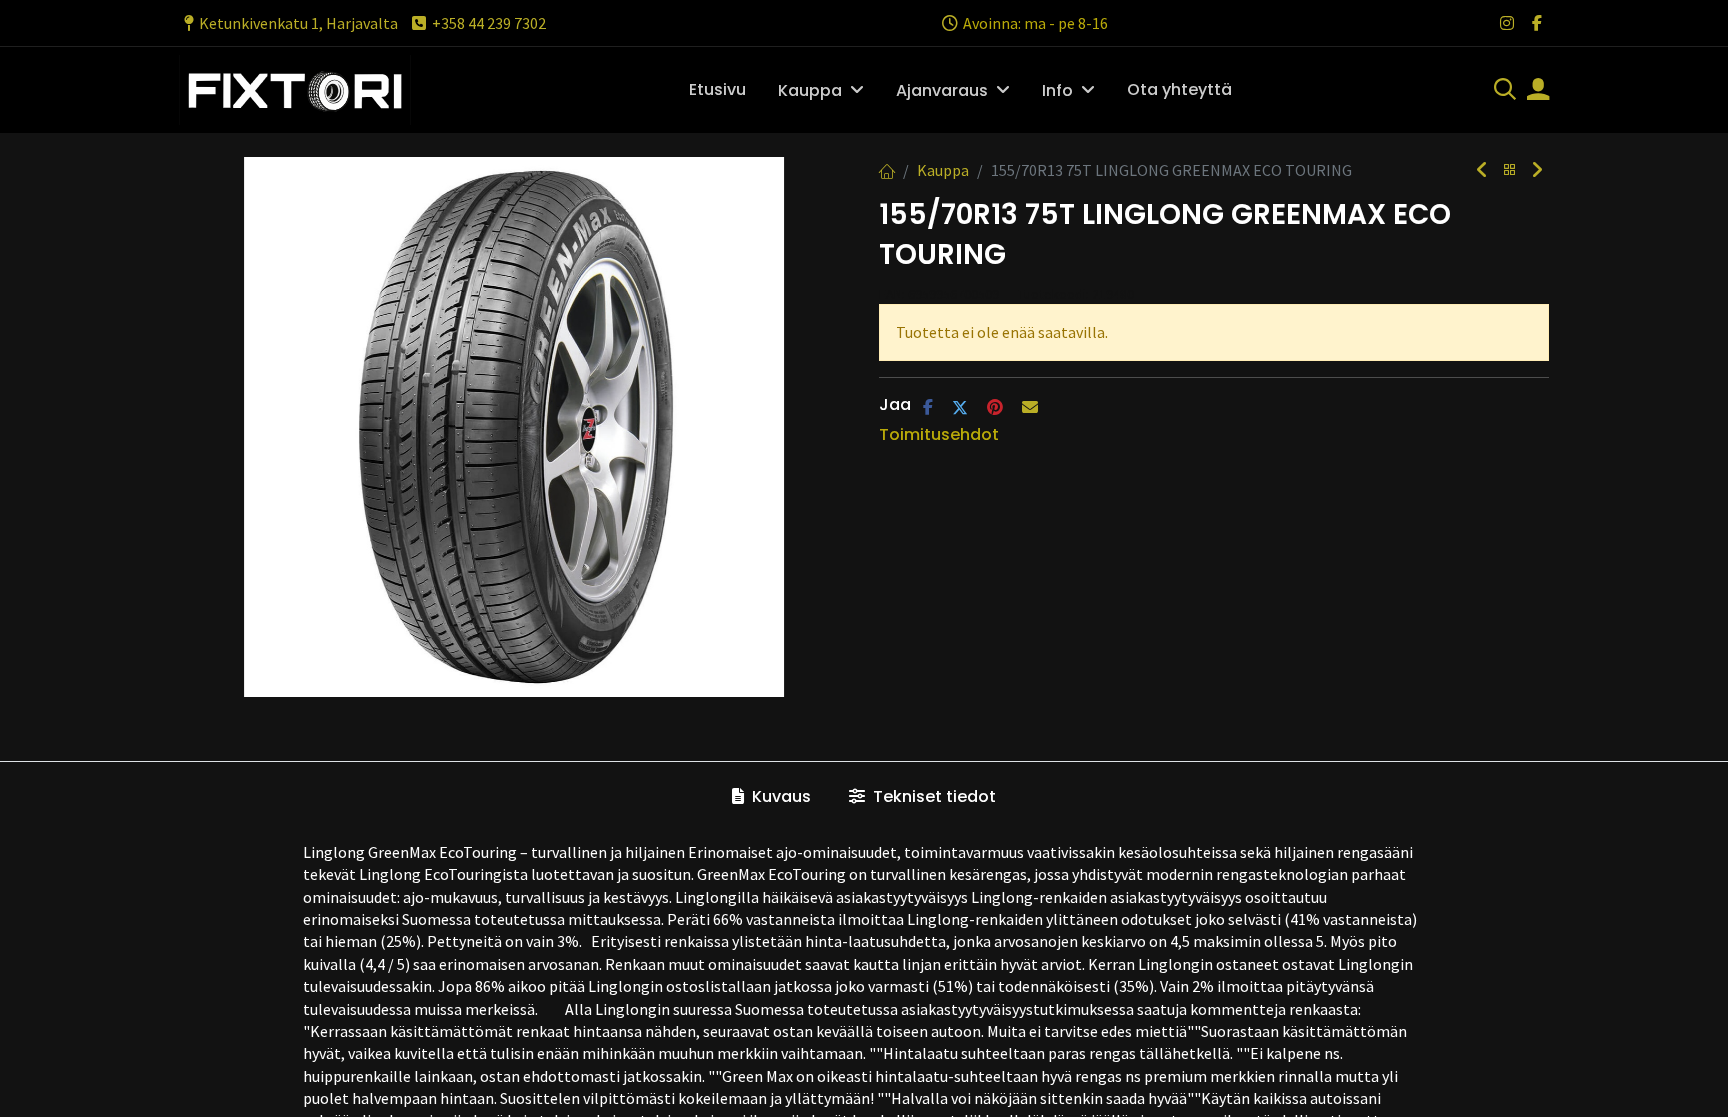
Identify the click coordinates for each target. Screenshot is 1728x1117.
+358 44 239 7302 (489, 23)
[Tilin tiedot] (1538, 91)
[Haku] (1505, 91)
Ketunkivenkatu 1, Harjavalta (298, 23)
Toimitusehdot (939, 434)
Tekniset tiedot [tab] (932, 796)
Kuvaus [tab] (779, 796)
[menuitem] (717, 90)
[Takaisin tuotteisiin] (1510, 170)
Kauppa (943, 170)
